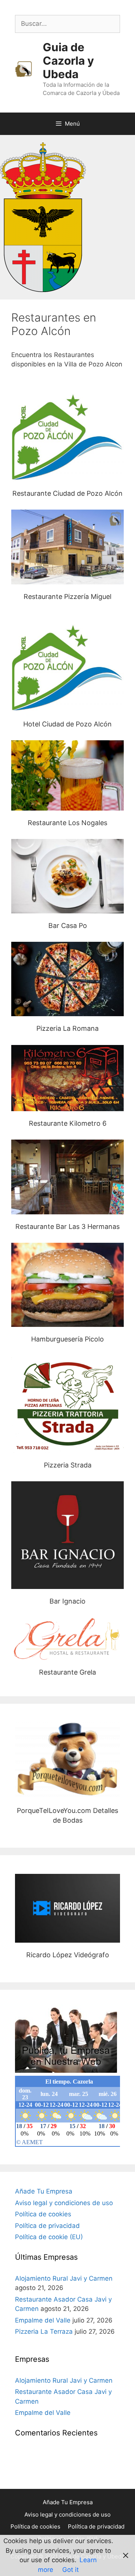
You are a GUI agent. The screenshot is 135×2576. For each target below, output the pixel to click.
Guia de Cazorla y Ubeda (68, 61)
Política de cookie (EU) (49, 2237)
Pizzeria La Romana (67, 979)
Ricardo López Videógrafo (68, 1908)
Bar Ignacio (67, 1535)
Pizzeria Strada (68, 1404)
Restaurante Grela (67, 1639)
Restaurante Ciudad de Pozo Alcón (67, 493)
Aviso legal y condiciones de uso (64, 2203)
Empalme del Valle (43, 2320)
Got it (70, 2570)
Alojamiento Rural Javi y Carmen (64, 2278)
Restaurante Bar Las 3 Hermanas (67, 1177)
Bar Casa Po (68, 876)
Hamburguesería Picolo (67, 1285)
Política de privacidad (47, 2226)
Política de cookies (43, 2214)
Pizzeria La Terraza (44, 2331)
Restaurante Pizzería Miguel (67, 547)
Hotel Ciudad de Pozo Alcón (67, 668)
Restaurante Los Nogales (67, 775)
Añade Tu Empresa (44, 2191)
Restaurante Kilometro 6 (68, 1078)
